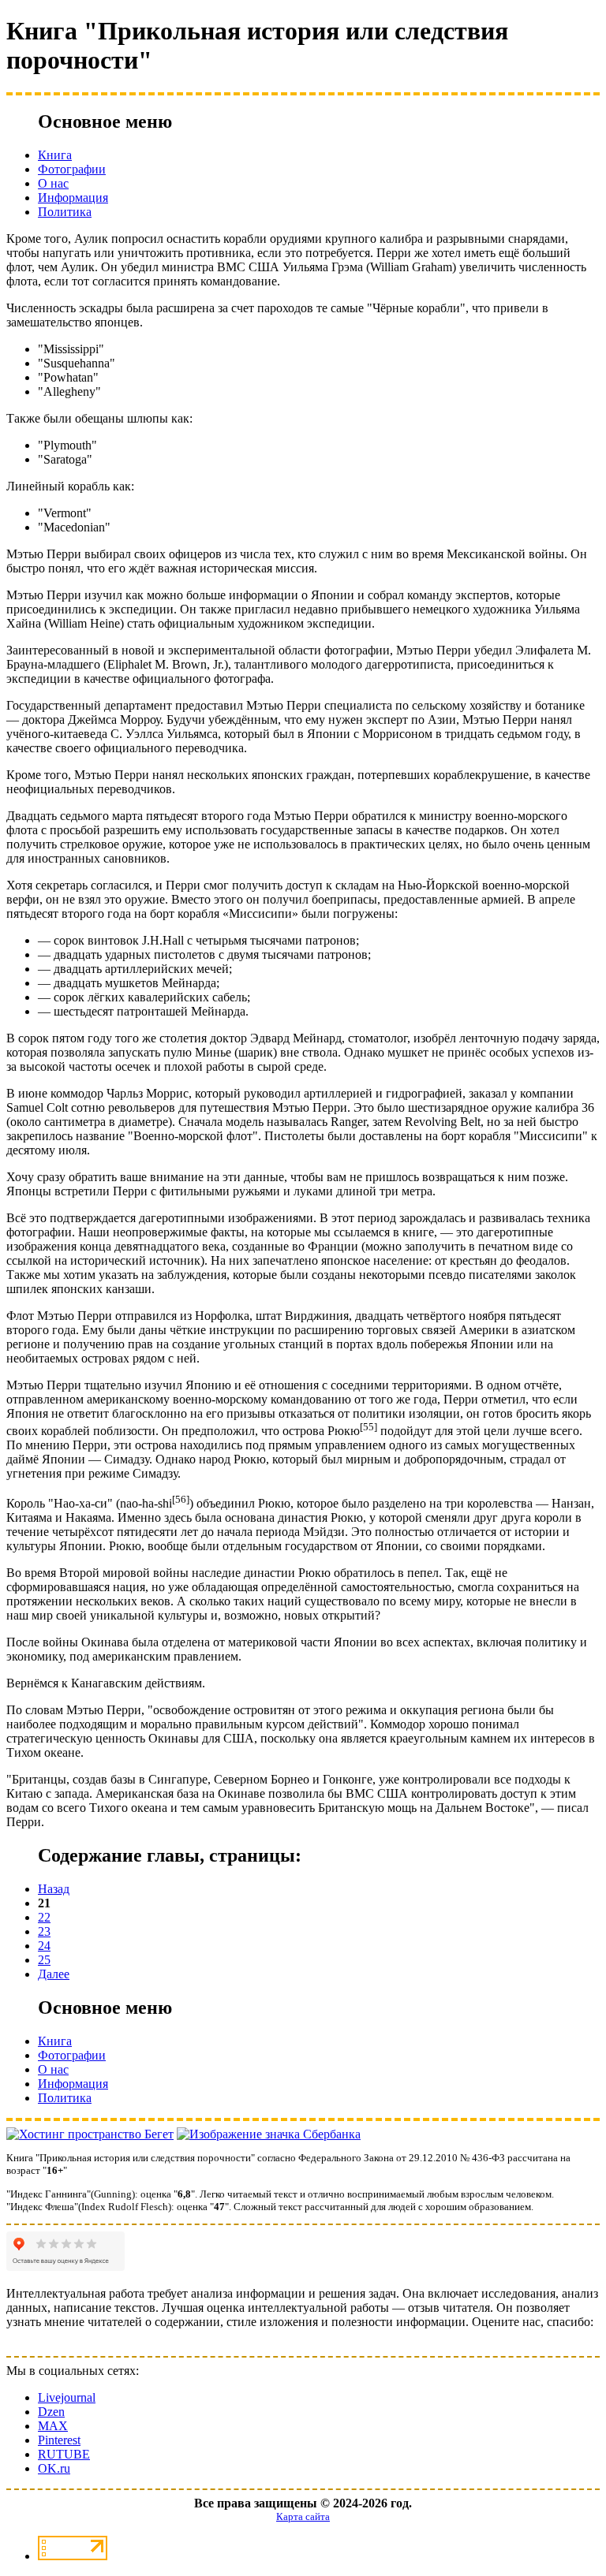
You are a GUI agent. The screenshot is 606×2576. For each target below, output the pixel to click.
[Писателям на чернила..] (269, 2134)
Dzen (51, 2412)
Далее (54, 1974)
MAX (53, 2426)
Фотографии (72, 169)
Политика (65, 212)
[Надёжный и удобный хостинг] (90, 2134)
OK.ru (54, 2468)
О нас (53, 183)
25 (44, 1960)
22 (44, 1917)
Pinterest (59, 2440)
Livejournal (67, 2397)
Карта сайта (303, 2516)
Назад (54, 1889)
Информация (73, 198)
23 (44, 1931)
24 (44, 1946)
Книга (55, 155)
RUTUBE (64, 2454)
